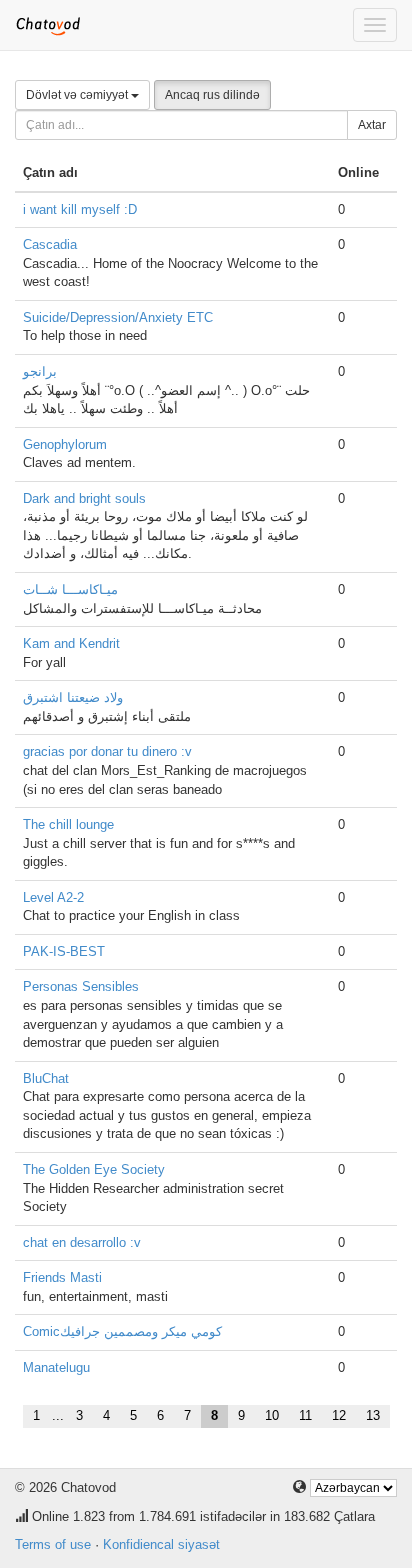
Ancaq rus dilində (212, 95)
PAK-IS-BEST (64, 951)
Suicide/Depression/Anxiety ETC (118, 317)
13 (373, 1415)
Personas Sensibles (81, 986)
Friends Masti (62, 1277)
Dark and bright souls (84, 498)
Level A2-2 (53, 897)
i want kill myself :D (80, 209)
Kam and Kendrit (71, 643)
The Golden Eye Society (94, 1169)
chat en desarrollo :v (82, 1242)
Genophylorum (65, 444)
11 (305, 1415)
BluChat (46, 1078)
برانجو (40, 371)
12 (339, 1415)
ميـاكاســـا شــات (70, 589)
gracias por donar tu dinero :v (107, 751)
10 (272, 1415)
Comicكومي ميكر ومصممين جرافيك (122, 1331)
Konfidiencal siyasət (161, 1544)
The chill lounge (68, 824)
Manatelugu (56, 1367)
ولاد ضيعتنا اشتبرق (73, 697)
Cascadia (50, 244)
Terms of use (53, 1544)
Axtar (372, 125)
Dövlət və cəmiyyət (78, 95)
